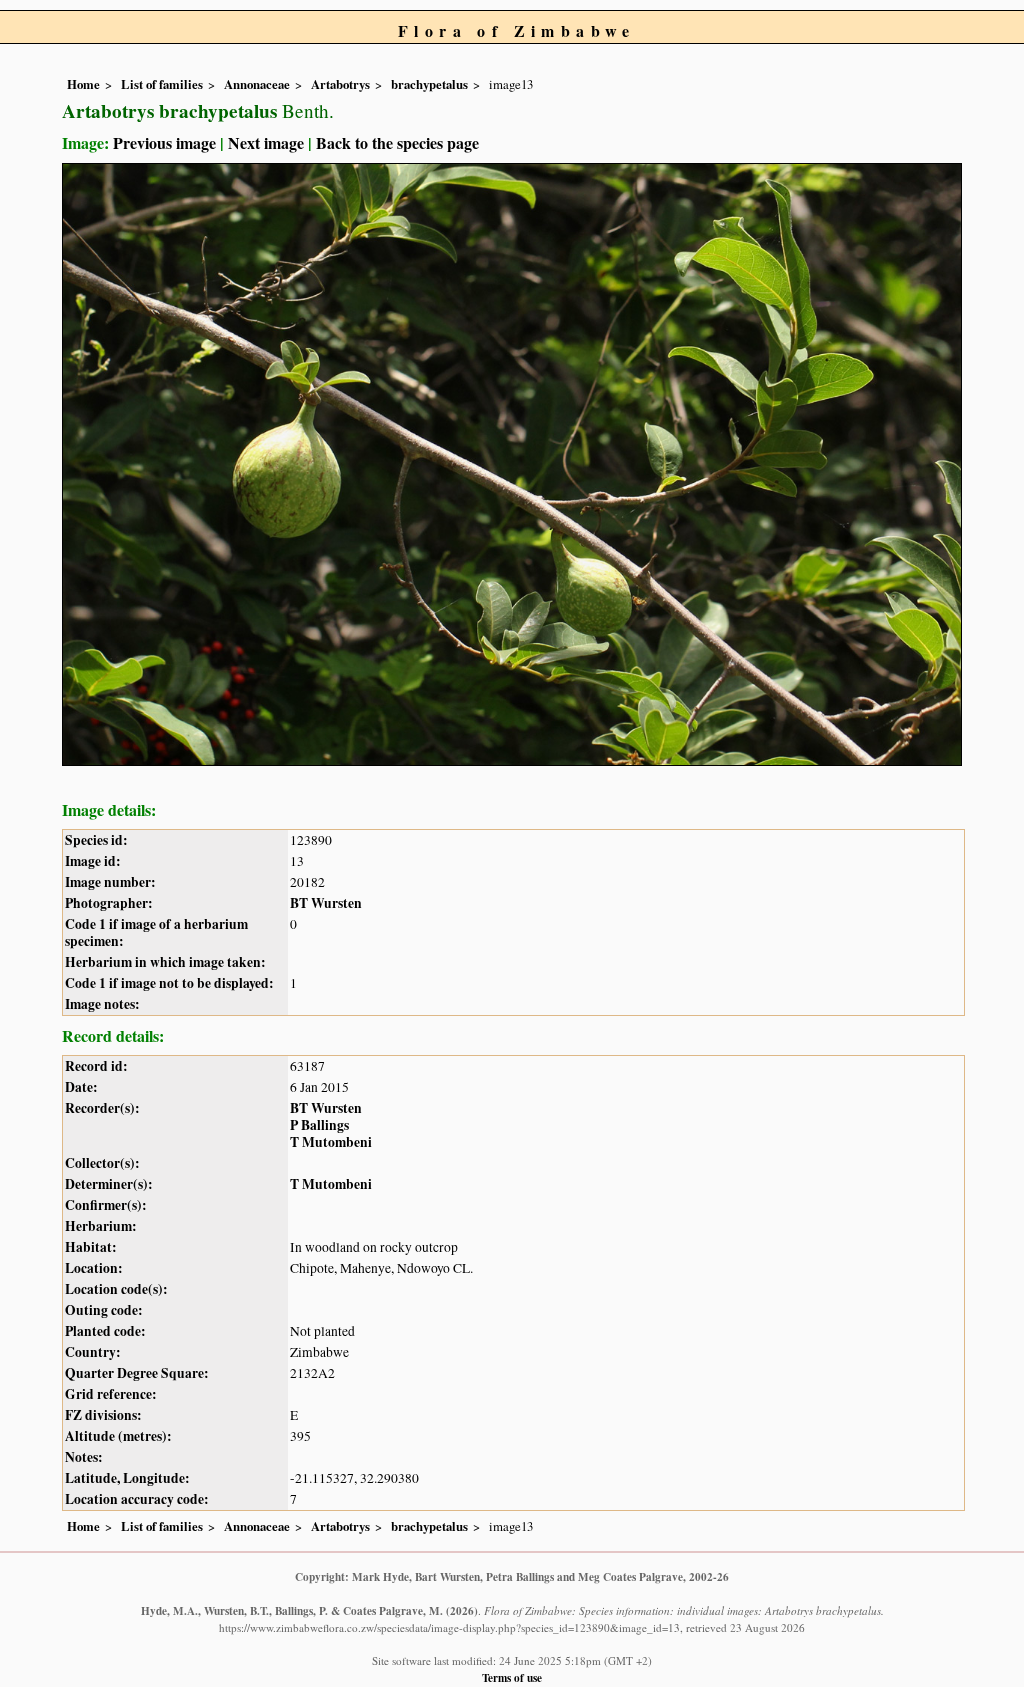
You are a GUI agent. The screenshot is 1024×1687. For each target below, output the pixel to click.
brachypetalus (429, 84)
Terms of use (512, 1677)
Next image (266, 142)
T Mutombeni (331, 1142)
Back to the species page (397, 142)
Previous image (164, 142)
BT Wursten (326, 903)
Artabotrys (340, 84)
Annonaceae (257, 84)
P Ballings (319, 1125)
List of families (162, 84)
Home (83, 84)
